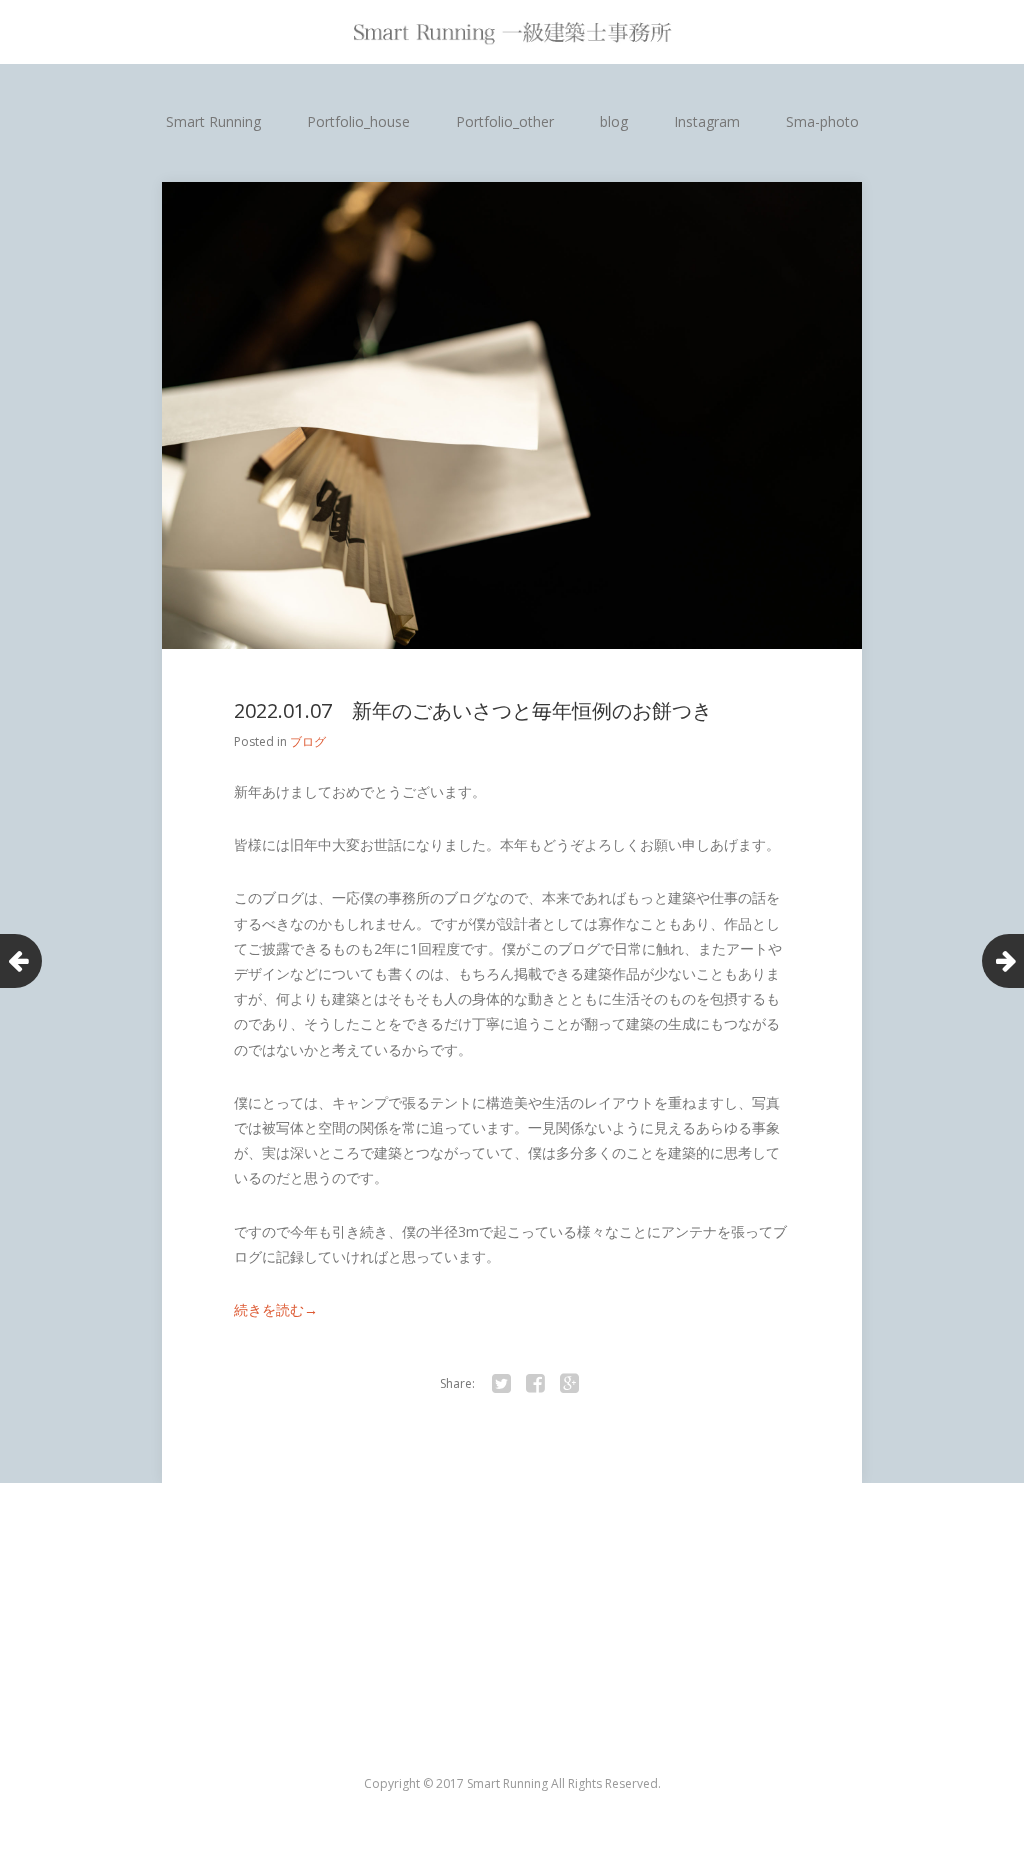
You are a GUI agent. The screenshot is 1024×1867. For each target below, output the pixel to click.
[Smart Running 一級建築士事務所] (512, 32)
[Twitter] (501, 1384)
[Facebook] (535, 1384)
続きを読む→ (276, 1309)
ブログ (308, 741)
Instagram (707, 121)
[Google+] (569, 1384)
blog (614, 121)
